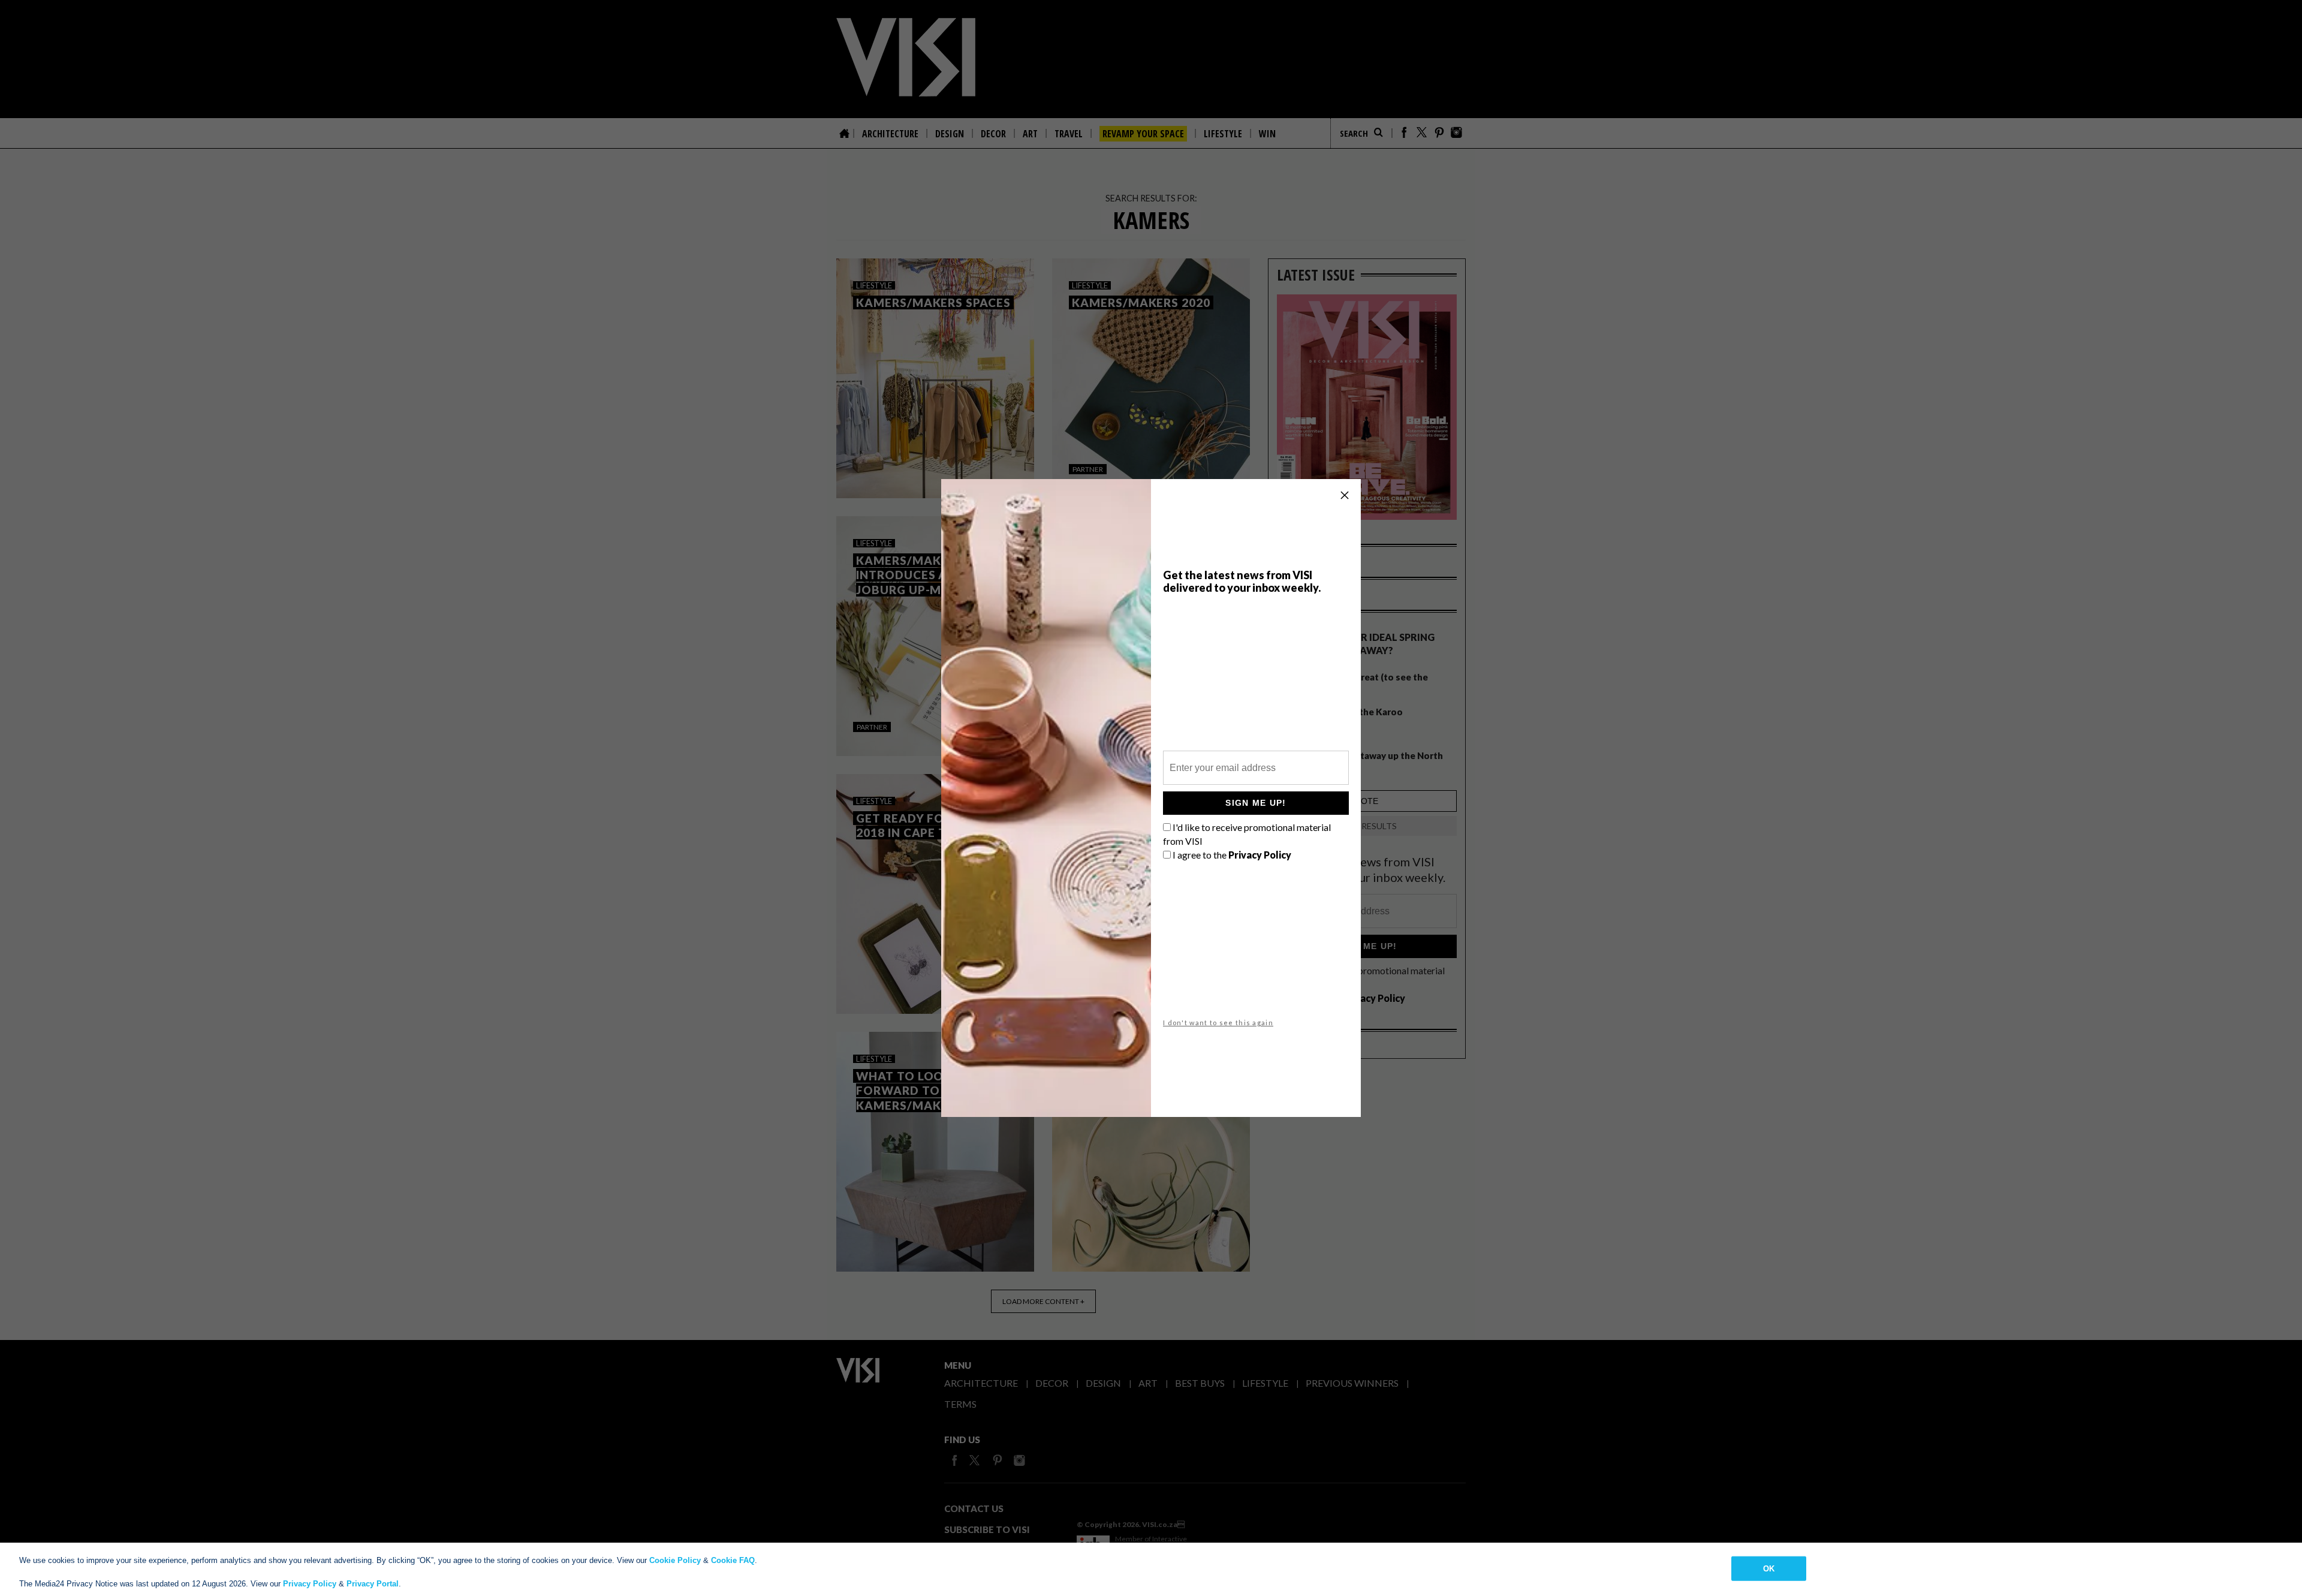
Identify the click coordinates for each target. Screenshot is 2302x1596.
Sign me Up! (1256, 803)
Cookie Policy (675, 1560)
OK (1769, 1568)
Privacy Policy (310, 1584)
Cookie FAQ (733, 1560)
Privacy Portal (373, 1584)
